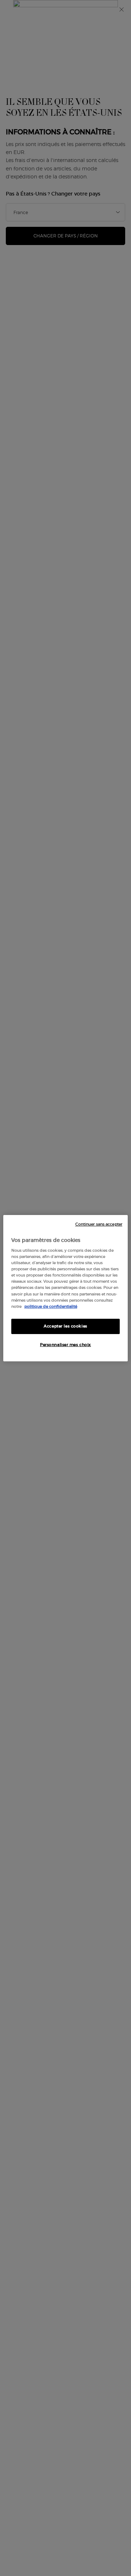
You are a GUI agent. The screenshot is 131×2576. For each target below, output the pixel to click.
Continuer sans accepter (99, 1224)
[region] (65, 1288)
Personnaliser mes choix (65, 1345)
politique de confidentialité (51, 1306)
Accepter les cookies (65, 1326)
